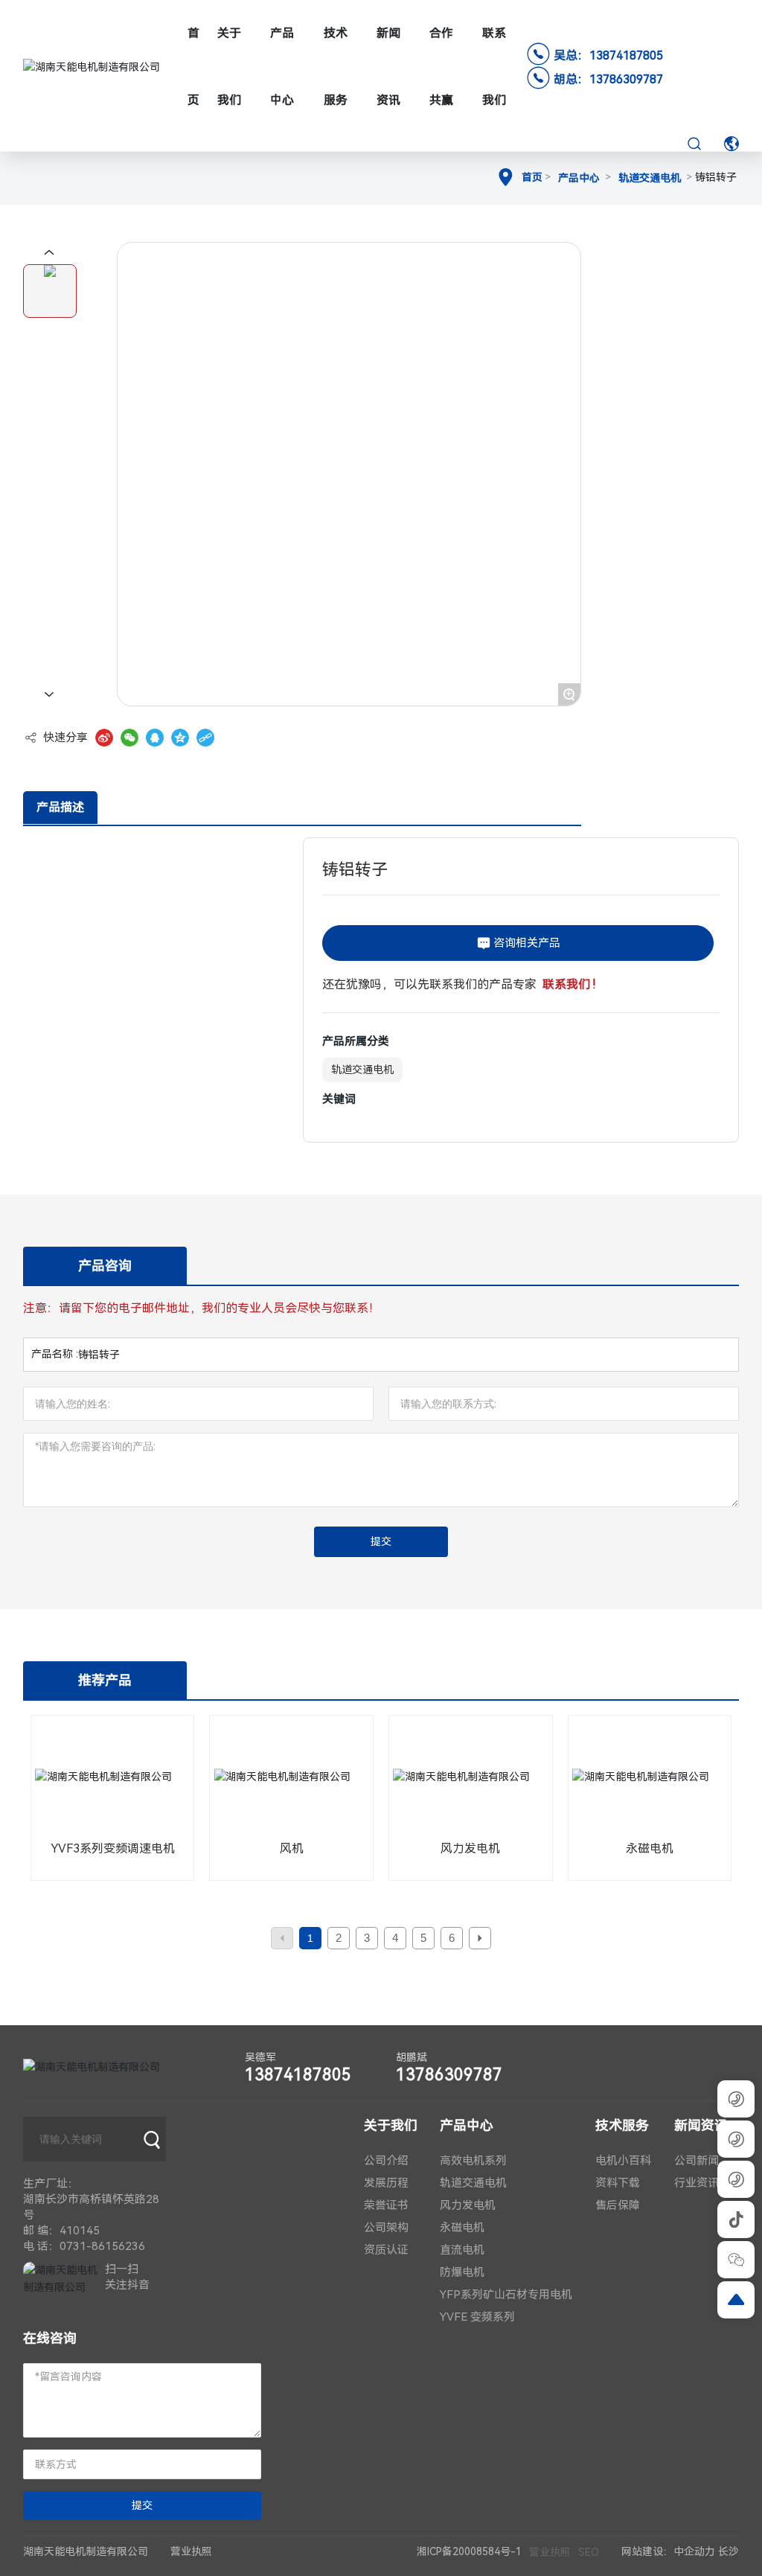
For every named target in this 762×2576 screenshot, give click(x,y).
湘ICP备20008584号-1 (469, 2551)
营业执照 (550, 2552)
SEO (589, 2552)
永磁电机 (650, 1848)
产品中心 (579, 178)
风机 (292, 1848)
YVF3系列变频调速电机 (113, 1848)
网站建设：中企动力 (668, 2551)
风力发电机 (470, 1848)
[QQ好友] (155, 738)
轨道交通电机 (650, 178)
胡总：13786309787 (608, 79)
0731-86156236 (102, 2246)
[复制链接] (205, 738)
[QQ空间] (180, 738)
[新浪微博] (104, 738)
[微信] (129, 738)
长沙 (729, 2551)
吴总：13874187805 (608, 55)
